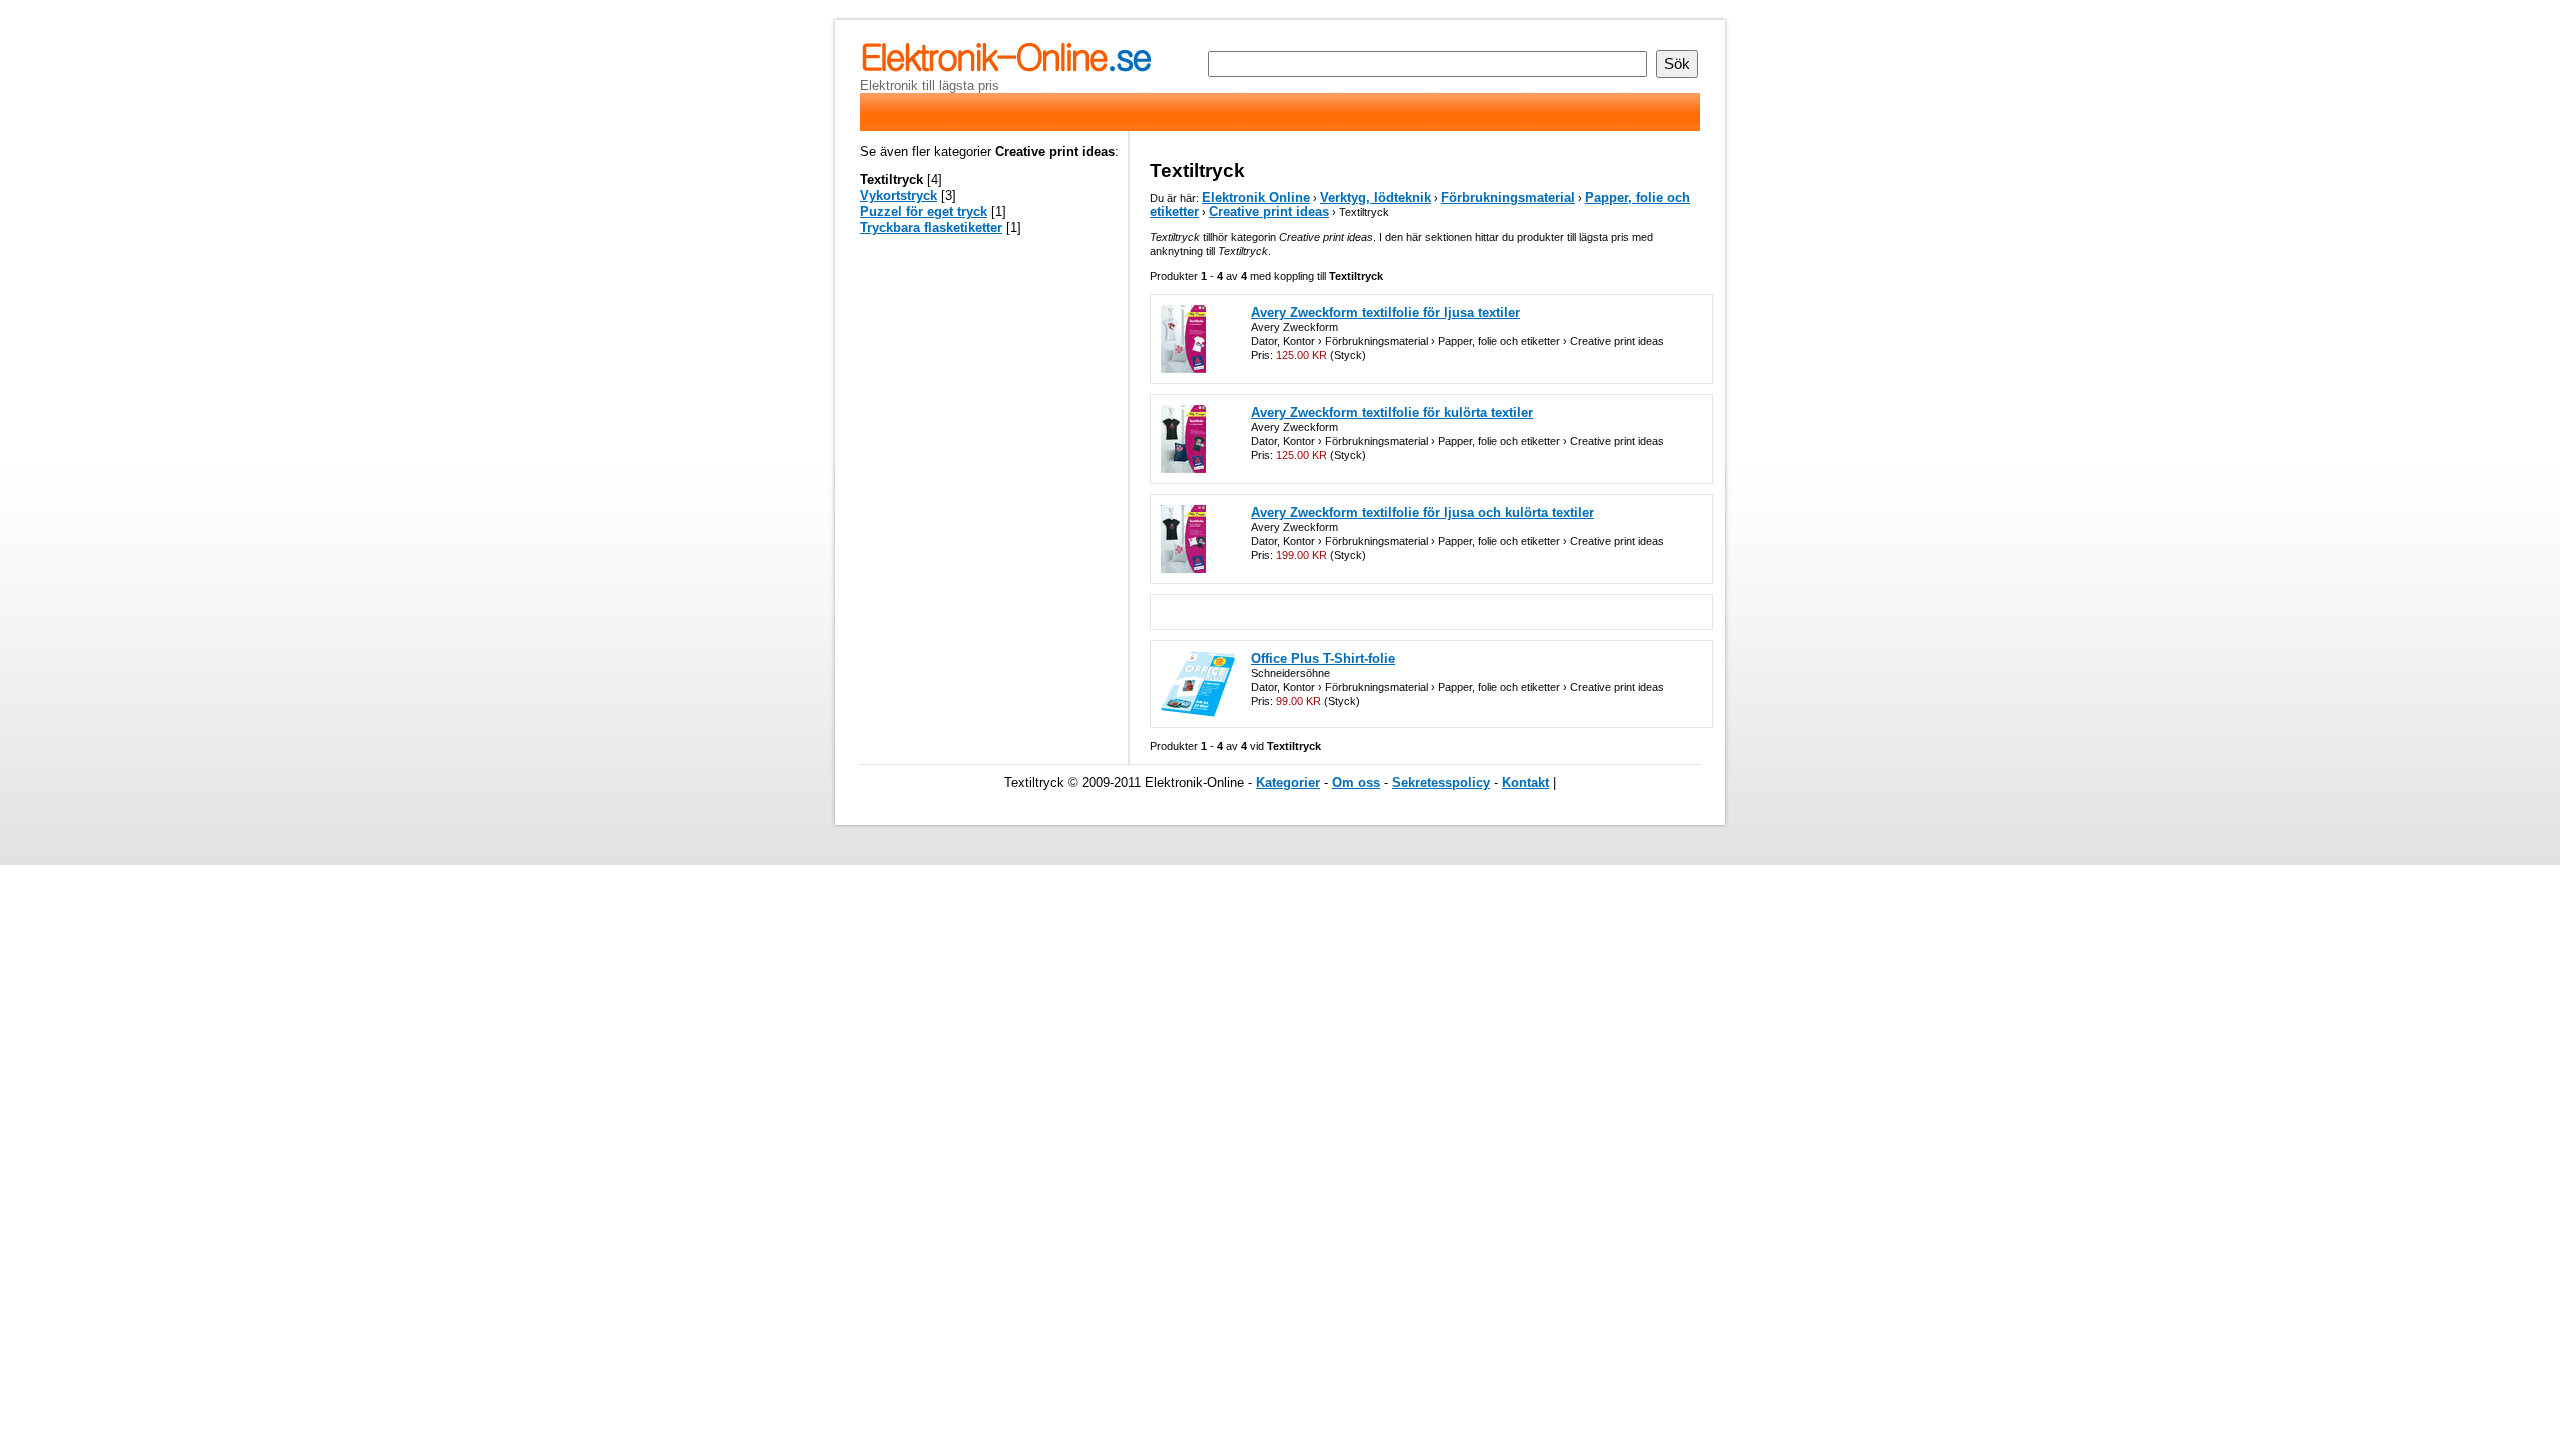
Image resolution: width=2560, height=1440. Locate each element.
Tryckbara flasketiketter (931, 227)
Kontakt (1525, 782)
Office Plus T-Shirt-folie (1323, 658)
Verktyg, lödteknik (1375, 197)
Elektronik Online (1256, 197)
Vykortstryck (898, 195)
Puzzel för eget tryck (923, 211)
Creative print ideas (1269, 211)
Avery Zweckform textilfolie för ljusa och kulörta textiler (1422, 512)
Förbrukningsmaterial (1508, 197)
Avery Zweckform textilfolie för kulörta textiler (1392, 412)
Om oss (1356, 782)
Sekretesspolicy (1441, 782)
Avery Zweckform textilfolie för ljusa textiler (1385, 312)
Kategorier (1288, 782)
